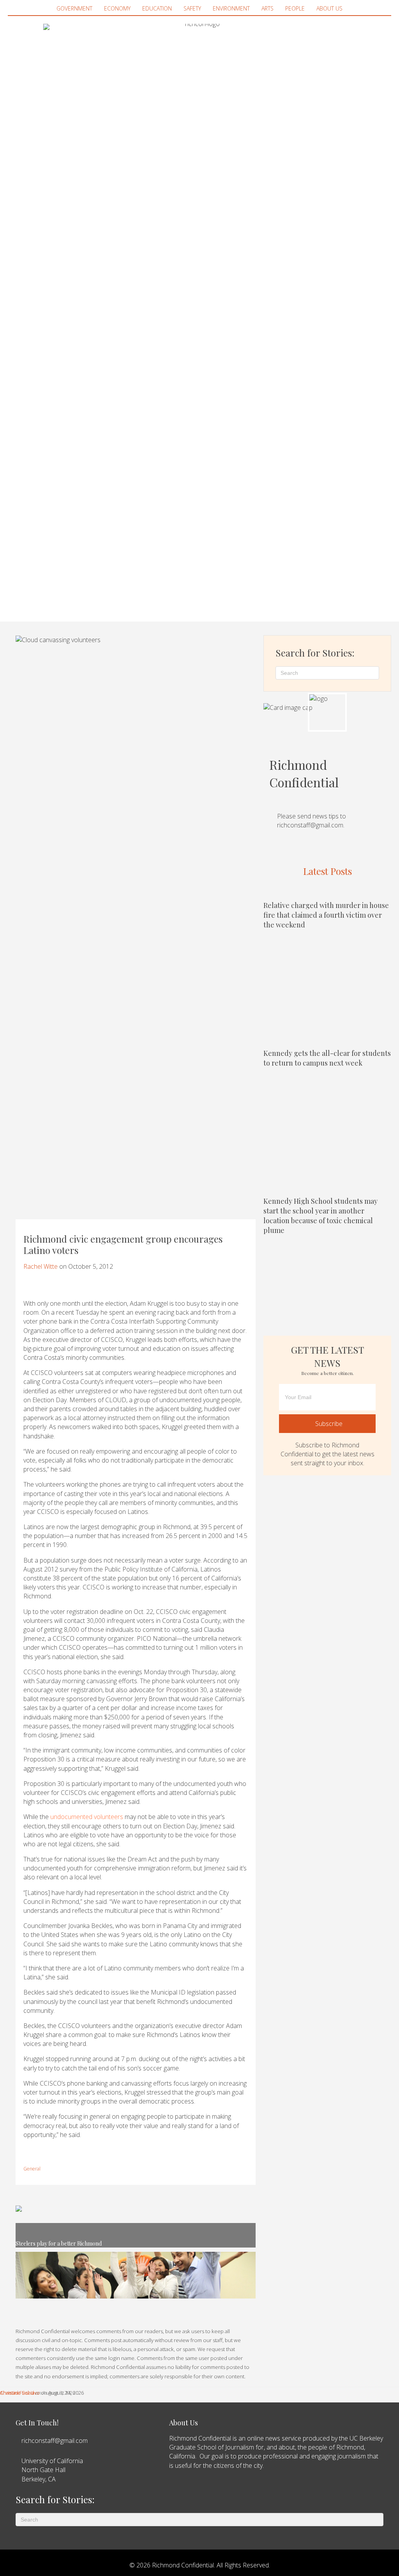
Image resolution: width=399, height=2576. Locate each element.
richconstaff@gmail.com (310, 825)
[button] (327, 1423)
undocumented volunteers (87, 1817)
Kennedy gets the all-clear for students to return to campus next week (327, 1058)
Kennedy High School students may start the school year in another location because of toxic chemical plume (320, 1216)
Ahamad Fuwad (17, 2393)
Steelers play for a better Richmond (59, 2243)
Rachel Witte (41, 1266)
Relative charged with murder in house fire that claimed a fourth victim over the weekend (326, 915)
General (32, 2169)
